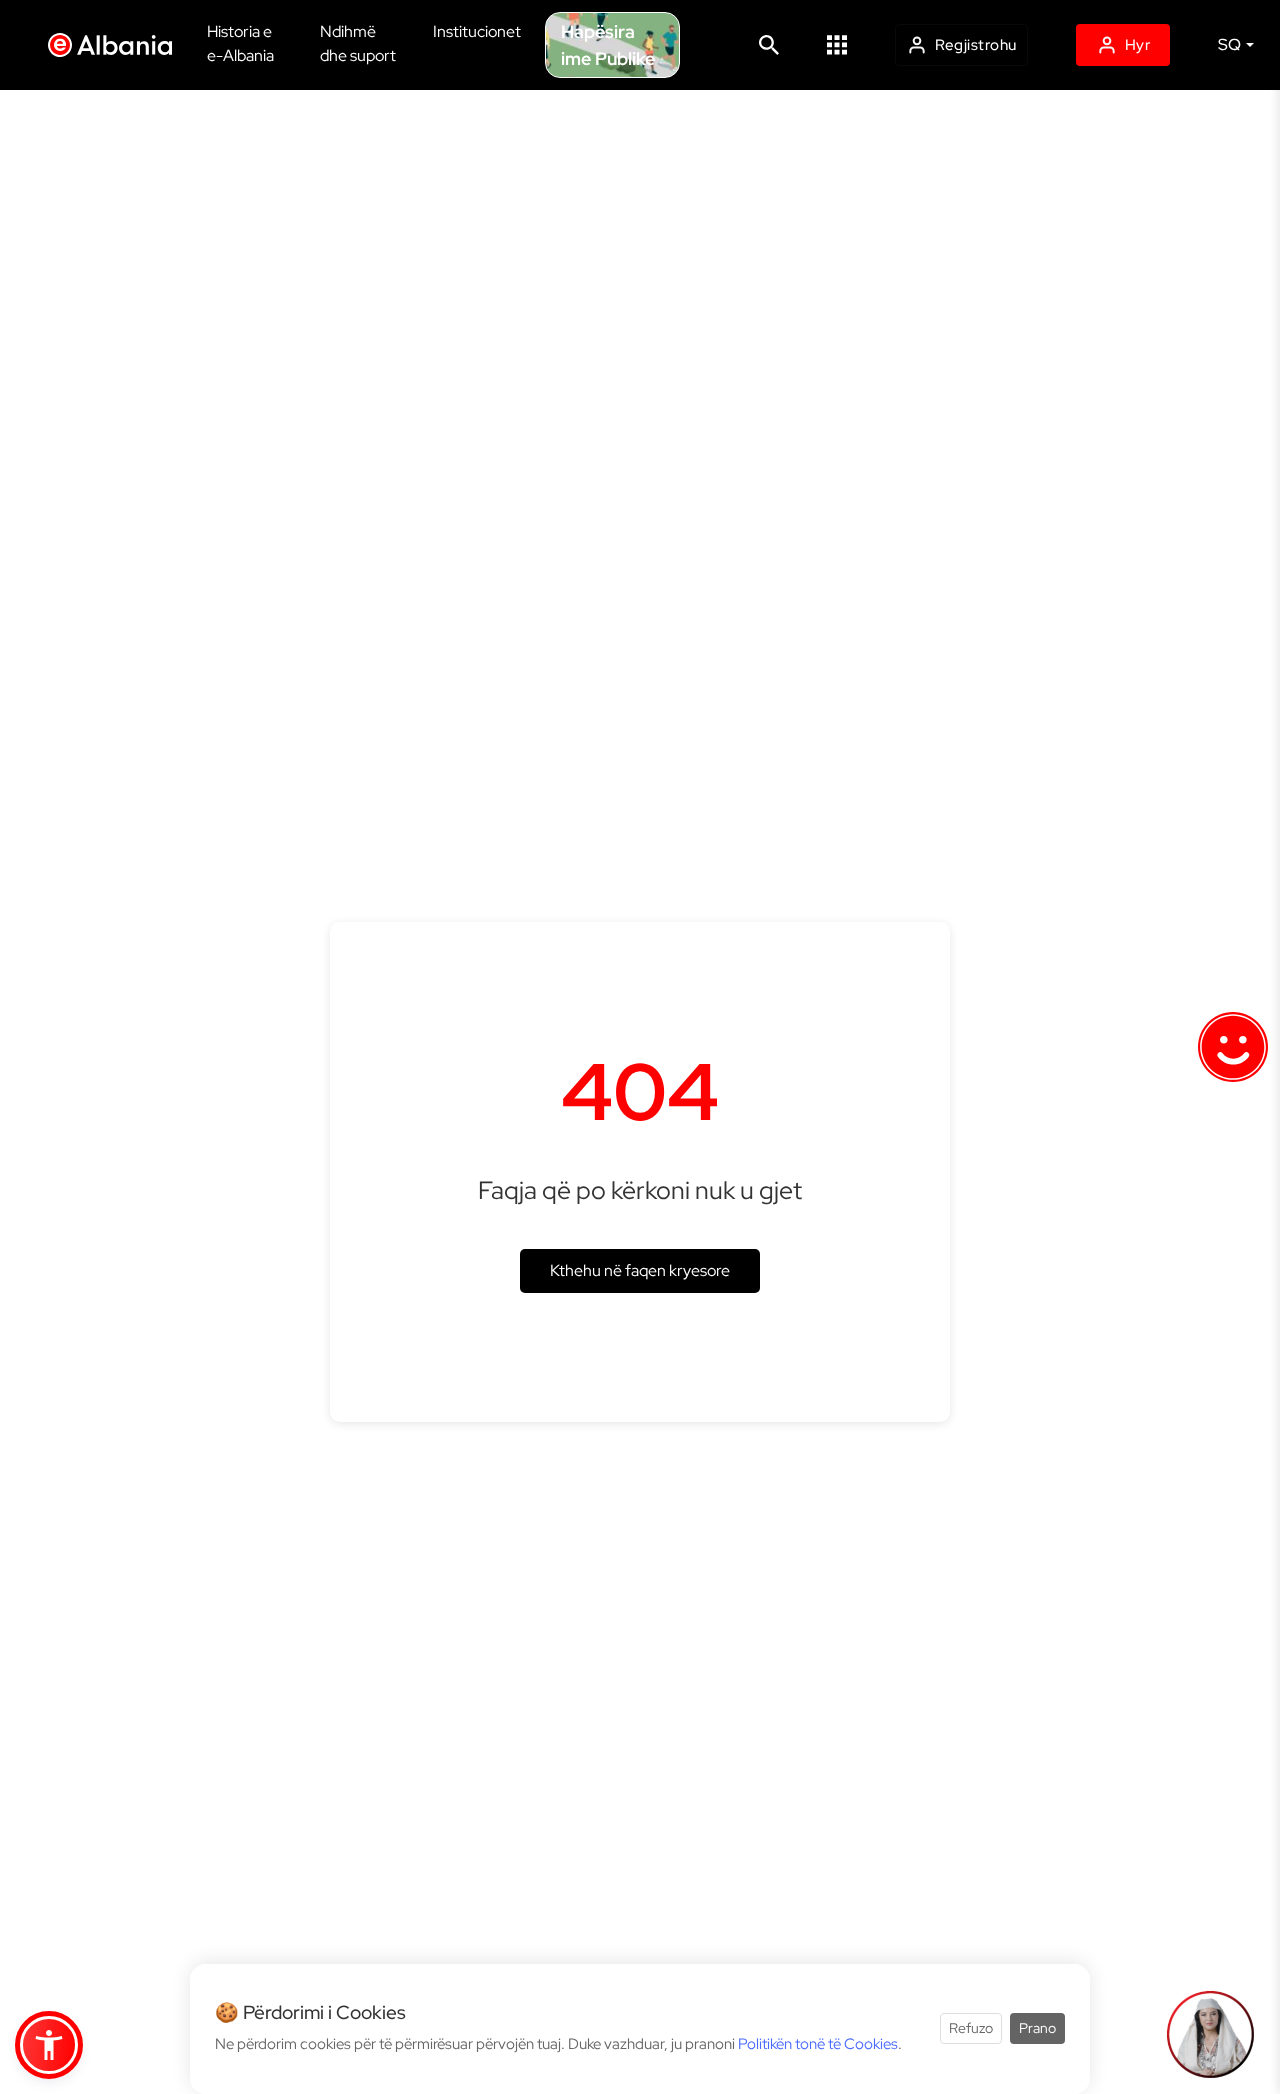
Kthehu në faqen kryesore (640, 1270)
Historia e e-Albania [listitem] (240, 43)
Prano (1037, 2029)
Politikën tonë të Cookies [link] (818, 2044)
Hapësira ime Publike (608, 45)
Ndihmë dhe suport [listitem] (358, 43)
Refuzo (971, 2029)
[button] (837, 45)
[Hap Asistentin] (1210, 2034)
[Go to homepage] (115, 45)
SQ (1229, 44)
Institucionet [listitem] (477, 31)
